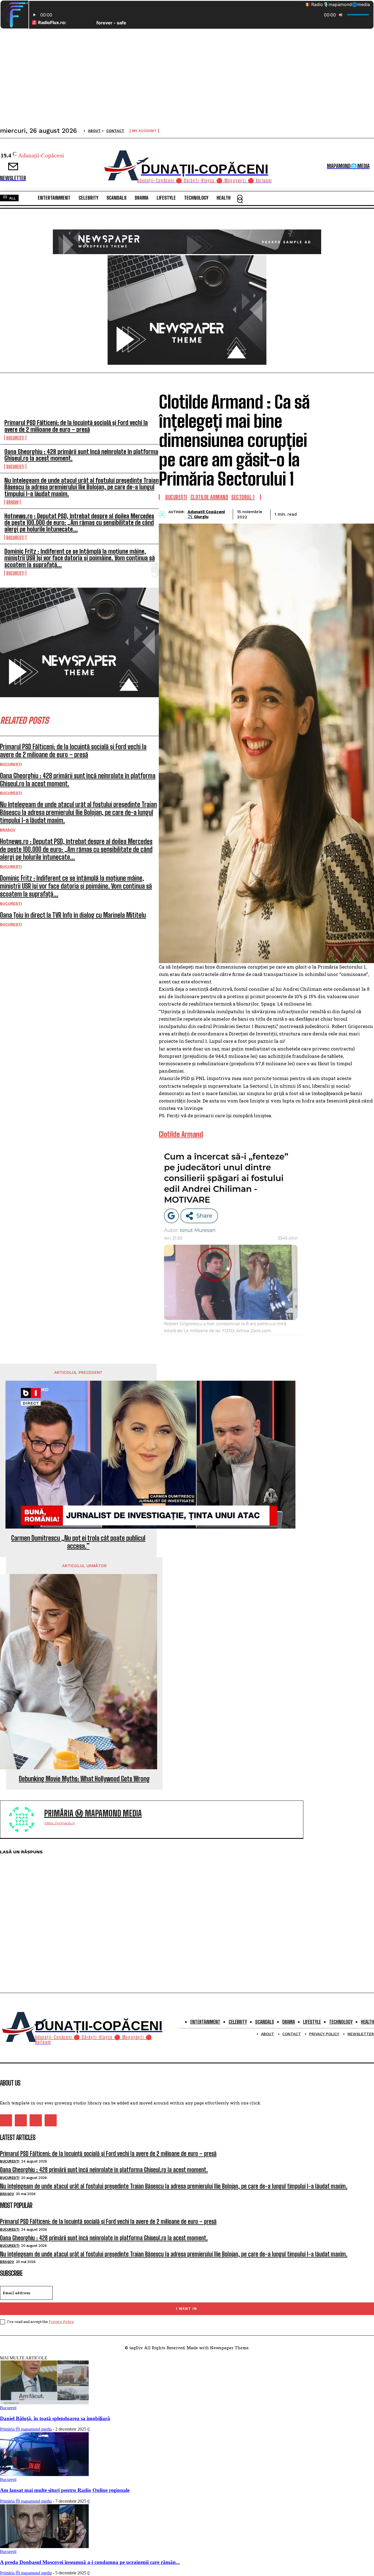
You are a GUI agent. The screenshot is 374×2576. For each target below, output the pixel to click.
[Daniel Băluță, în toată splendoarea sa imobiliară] (44, 2403)
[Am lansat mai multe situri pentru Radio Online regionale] (44, 2475)
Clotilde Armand (209, 497)
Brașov (12, 502)
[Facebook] (306, 513)
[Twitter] (326, 513)
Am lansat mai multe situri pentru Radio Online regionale (65, 2490)
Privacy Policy (61, 2322)
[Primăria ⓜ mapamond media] (25, 1819)
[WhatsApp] (365, 513)
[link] (181, 1134)
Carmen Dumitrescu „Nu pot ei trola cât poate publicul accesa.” (78, 1542)
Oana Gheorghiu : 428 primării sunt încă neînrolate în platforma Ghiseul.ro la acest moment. (81, 455)
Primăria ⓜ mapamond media (93, 1813)
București (15, 438)
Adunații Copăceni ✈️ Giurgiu (206, 514)
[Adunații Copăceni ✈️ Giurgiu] (164, 514)
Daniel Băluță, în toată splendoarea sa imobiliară (55, 2418)
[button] (240, 200)
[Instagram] (21, 2120)
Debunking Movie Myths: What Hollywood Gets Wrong (84, 1779)
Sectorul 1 (243, 497)
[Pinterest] (345, 513)
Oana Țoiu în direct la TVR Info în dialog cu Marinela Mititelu (73, 915)
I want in (186, 2309)
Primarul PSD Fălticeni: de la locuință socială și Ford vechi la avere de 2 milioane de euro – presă (76, 426)
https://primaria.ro (59, 1823)
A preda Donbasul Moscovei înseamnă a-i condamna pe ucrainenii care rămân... (90, 2562)
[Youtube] (51, 2120)
